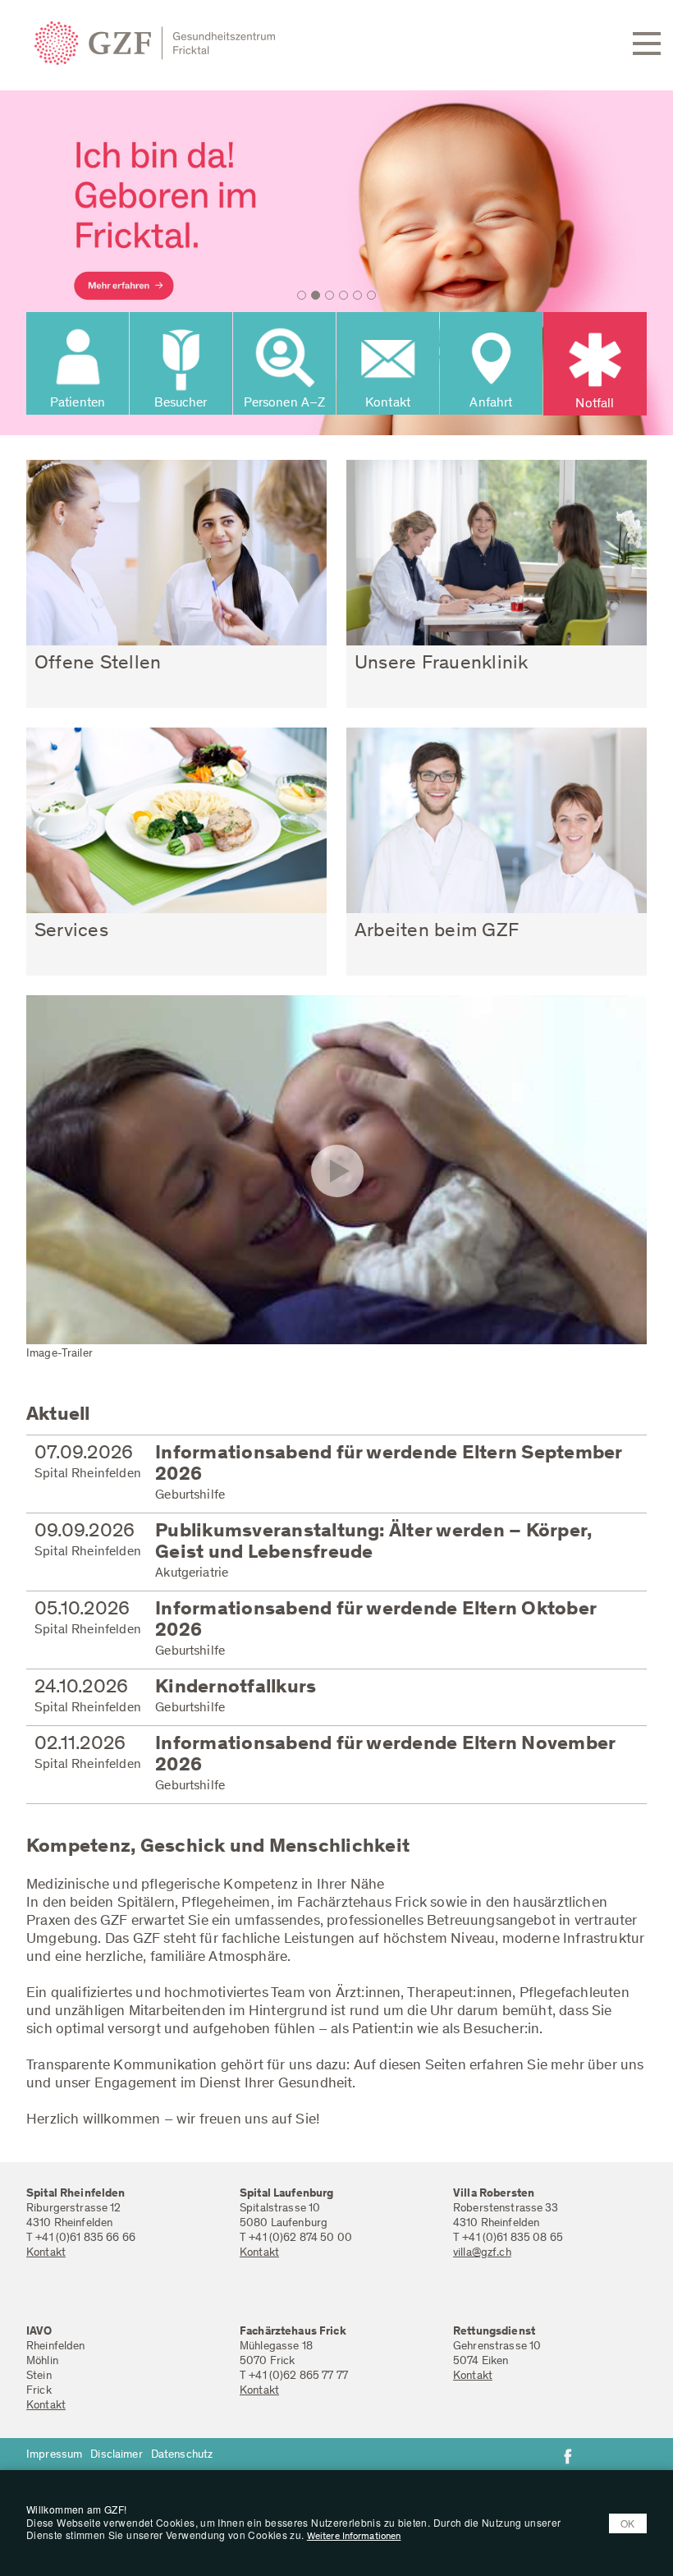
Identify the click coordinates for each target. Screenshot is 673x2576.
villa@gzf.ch (482, 2253)
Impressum (54, 2455)
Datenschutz (182, 2455)
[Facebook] (568, 2456)
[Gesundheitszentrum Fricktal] (133, 44)
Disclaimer (116, 2455)
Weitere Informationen (354, 2537)
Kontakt (46, 2253)
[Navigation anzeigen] (647, 44)
